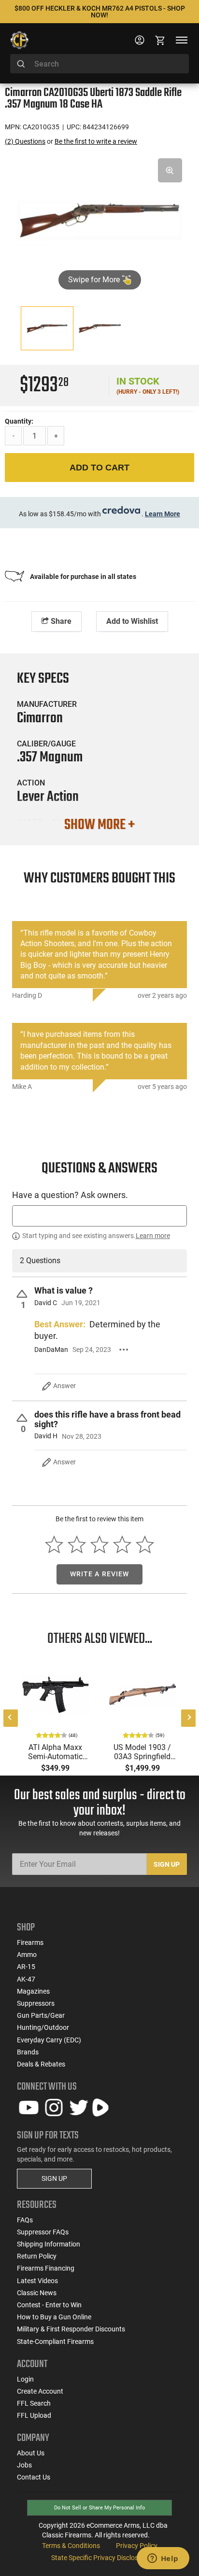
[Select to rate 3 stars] (100, 1544)
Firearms (30, 1942)
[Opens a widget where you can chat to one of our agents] (163, 2559)
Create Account (40, 2391)
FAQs (25, 2220)
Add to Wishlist (132, 621)
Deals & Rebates (41, 2064)
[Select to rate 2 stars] (77, 1544)
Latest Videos (37, 2281)
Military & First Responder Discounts (71, 2329)
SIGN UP (54, 2178)
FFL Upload (34, 2415)
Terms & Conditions (71, 2546)
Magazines (33, 1991)
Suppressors (36, 2003)
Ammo (27, 1955)
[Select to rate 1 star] (54, 1544)
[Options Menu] (124, 1350)
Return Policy (37, 2256)
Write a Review (100, 1574)
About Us (31, 2453)
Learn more (153, 1236)
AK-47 (26, 1979)
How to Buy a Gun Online (54, 2317)
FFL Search (34, 2403)
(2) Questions (25, 141)
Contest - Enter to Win (49, 2305)
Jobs (24, 2465)
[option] (99, 219)
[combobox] (99, 64)
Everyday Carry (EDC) (49, 2040)
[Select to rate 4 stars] (122, 1544)
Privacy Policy (137, 2546)
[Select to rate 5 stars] (145, 1544)
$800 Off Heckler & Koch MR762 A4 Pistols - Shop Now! (100, 12)
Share (60, 621)
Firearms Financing (46, 2268)
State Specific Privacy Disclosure (99, 2558)
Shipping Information (49, 2244)
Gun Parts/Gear (41, 2015)
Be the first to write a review (96, 141)
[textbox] (99, 1216)
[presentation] (11, 1718)
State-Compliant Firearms (55, 2342)
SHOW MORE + (99, 825)
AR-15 (26, 1967)
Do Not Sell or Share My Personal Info (99, 2508)
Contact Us (34, 2477)
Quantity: (19, 421)
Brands (28, 2052)
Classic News (37, 2293)
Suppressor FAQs (43, 2232)
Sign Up (167, 1864)
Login (25, 2379)
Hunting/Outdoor (43, 2027)
